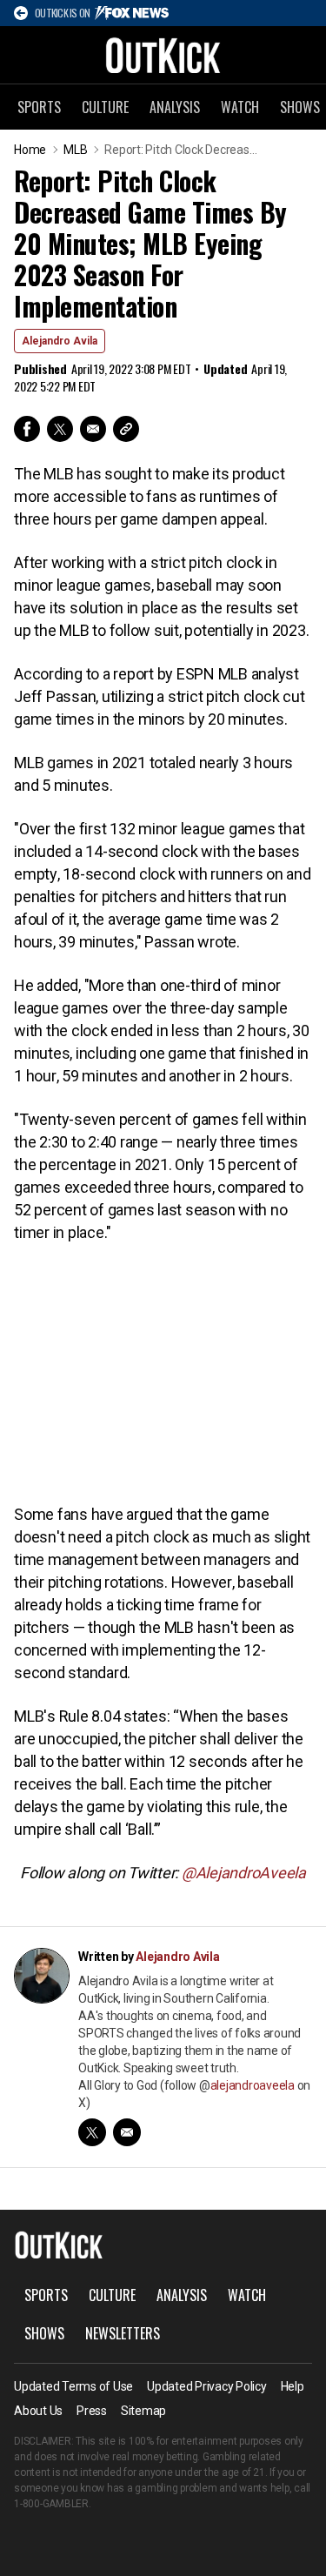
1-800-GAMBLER (51, 2504)
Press (92, 2411)
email (127, 2132)
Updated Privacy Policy (207, 2386)
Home (30, 150)
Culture (105, 107)
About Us (38, 2411)
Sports (39, 107)
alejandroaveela (253, 2085)
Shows (44, 2333)
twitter (92, 2132)
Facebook (27, 429)
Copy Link (126, 429)
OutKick (163, 55)
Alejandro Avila (60, 341)
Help (293, 2386)
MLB (75, 150)
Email (93, 429)
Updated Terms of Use (73, 2386)
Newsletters (123, 2333)
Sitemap (143, 2411)
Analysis (175, 107)
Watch (240, 107)
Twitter (60, 429)
